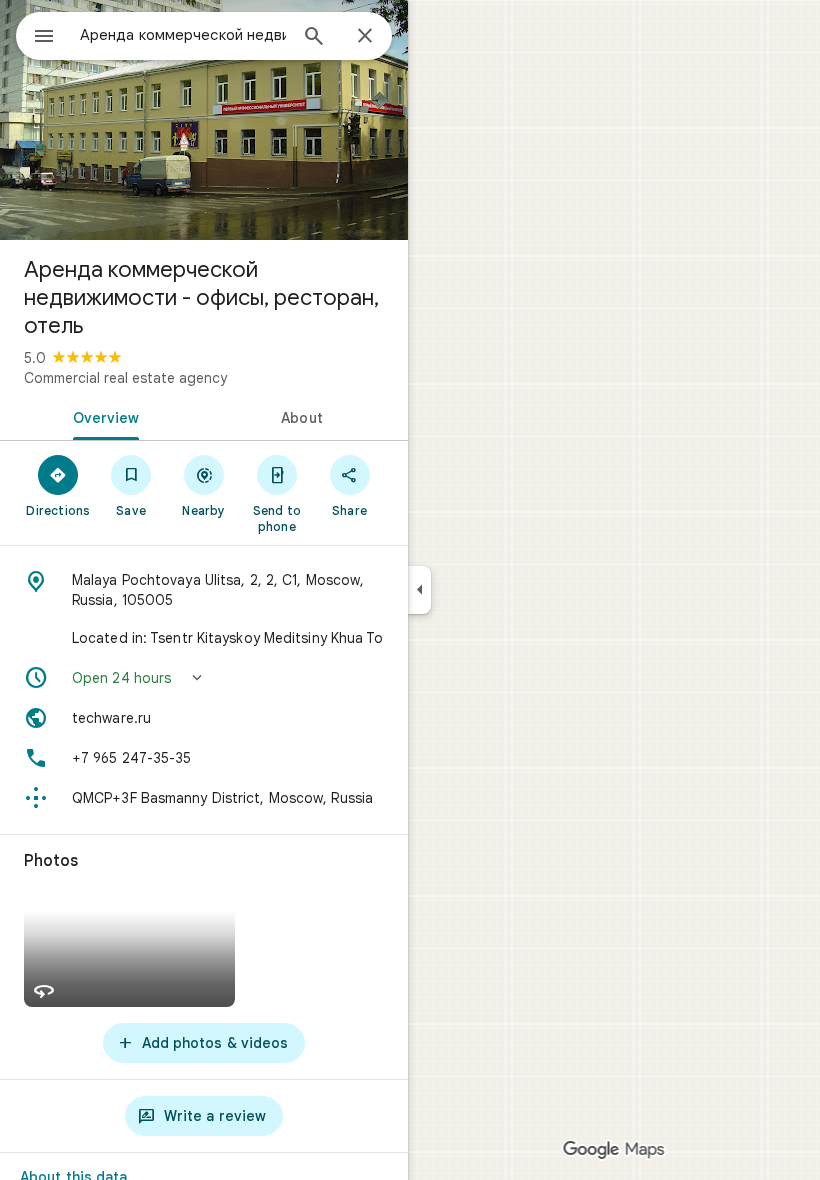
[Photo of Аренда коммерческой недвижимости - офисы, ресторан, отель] (204, 120)
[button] (204, 678)
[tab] (102, 416)
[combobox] (183, 35)
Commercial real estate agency (125, 378)
